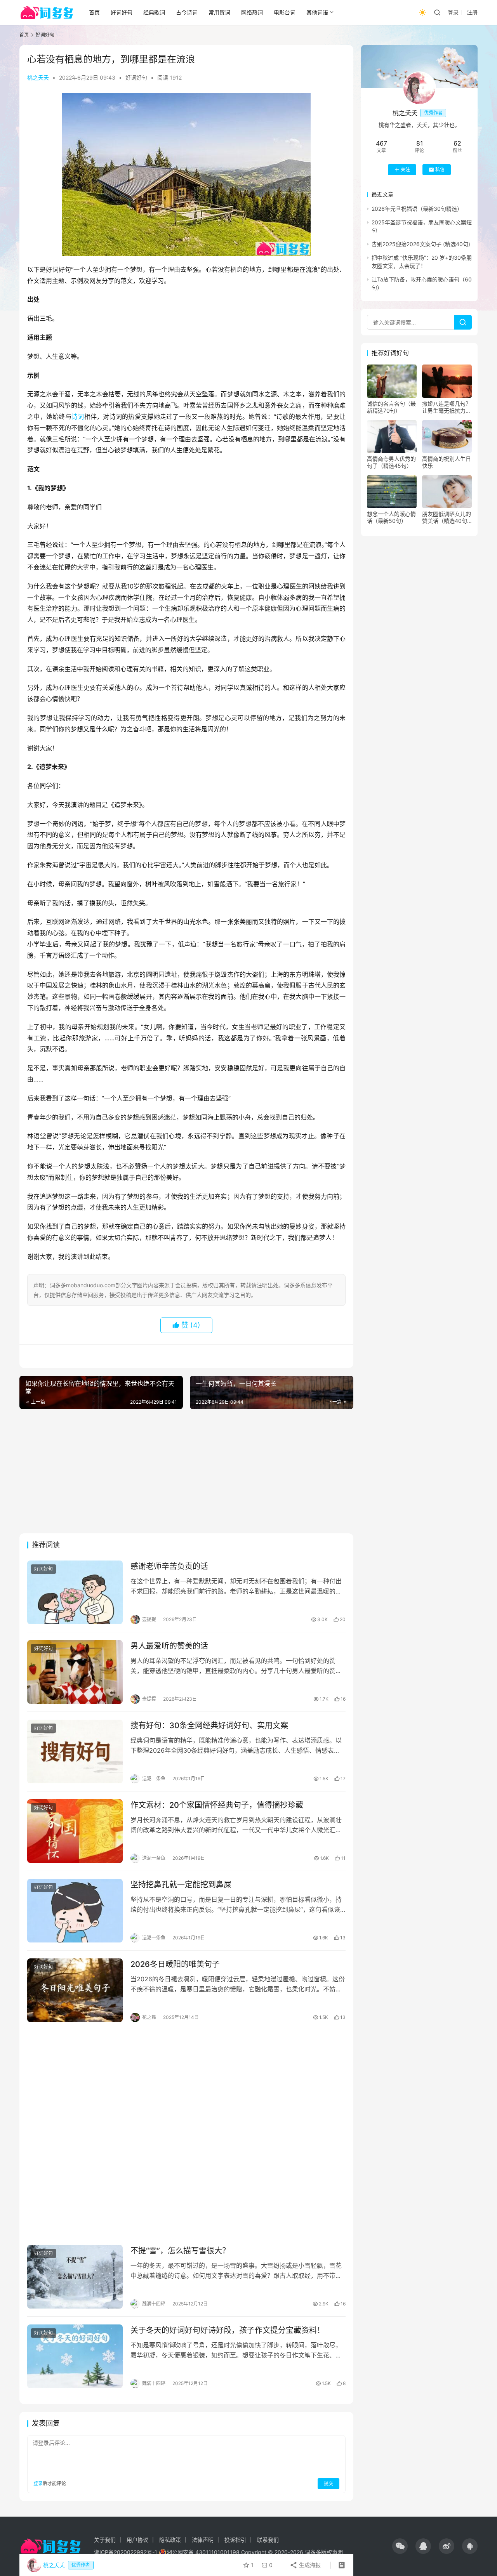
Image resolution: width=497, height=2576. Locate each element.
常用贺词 (219, 12)
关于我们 (105, 2540)
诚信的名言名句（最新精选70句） (391, 407)
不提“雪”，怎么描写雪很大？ (180, 2251)
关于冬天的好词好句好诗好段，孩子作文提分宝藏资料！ (228, 2330)
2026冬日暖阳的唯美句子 (175, 1964)
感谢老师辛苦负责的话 (169, 1566)
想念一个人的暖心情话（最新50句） (391, 517)
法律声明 (203, 2540)
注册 (472, 12)
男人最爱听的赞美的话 (169, 1646)
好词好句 (122, 12)
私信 (440, 169)
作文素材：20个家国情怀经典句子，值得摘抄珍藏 (217, 1805)
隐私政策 (170, 2540)
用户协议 (137, 2540)
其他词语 (317, 12)
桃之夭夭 (38, 77)
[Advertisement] (186, 1471)
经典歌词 (154, 12)
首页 (94, 12)
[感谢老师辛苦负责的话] (75, 1592)
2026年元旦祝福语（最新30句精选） (417, 209)
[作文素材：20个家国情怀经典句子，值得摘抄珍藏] (75, 1831)
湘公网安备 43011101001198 (203, 2552)
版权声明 (332, 2552)
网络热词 (252, 12)
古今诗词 (187, 12)
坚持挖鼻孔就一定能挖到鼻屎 (181, 1885)
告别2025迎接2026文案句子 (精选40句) (421, 244)
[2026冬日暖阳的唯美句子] (75, 1990)
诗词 (78, 417)
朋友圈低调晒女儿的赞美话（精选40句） (447, 517)
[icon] (400, 2546)
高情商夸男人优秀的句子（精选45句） (391, 462)
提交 (328, 2483)
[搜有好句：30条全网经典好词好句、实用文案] (75, 1751)
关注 (405, 169)
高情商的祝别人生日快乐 (447, 462)
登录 (453, 12)
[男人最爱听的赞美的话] (75, 1672)
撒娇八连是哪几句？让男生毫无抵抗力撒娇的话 (447, 407)
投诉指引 (235, 2540)
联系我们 (268, 2540)
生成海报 (309, 2565)
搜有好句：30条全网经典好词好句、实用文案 (209, 1725)
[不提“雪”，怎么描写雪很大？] (75, 2277)
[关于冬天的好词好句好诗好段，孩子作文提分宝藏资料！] (75, 2356)
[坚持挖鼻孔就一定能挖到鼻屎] (75, 1911)
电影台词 (285, 12)
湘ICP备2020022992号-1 (126, 2552)
